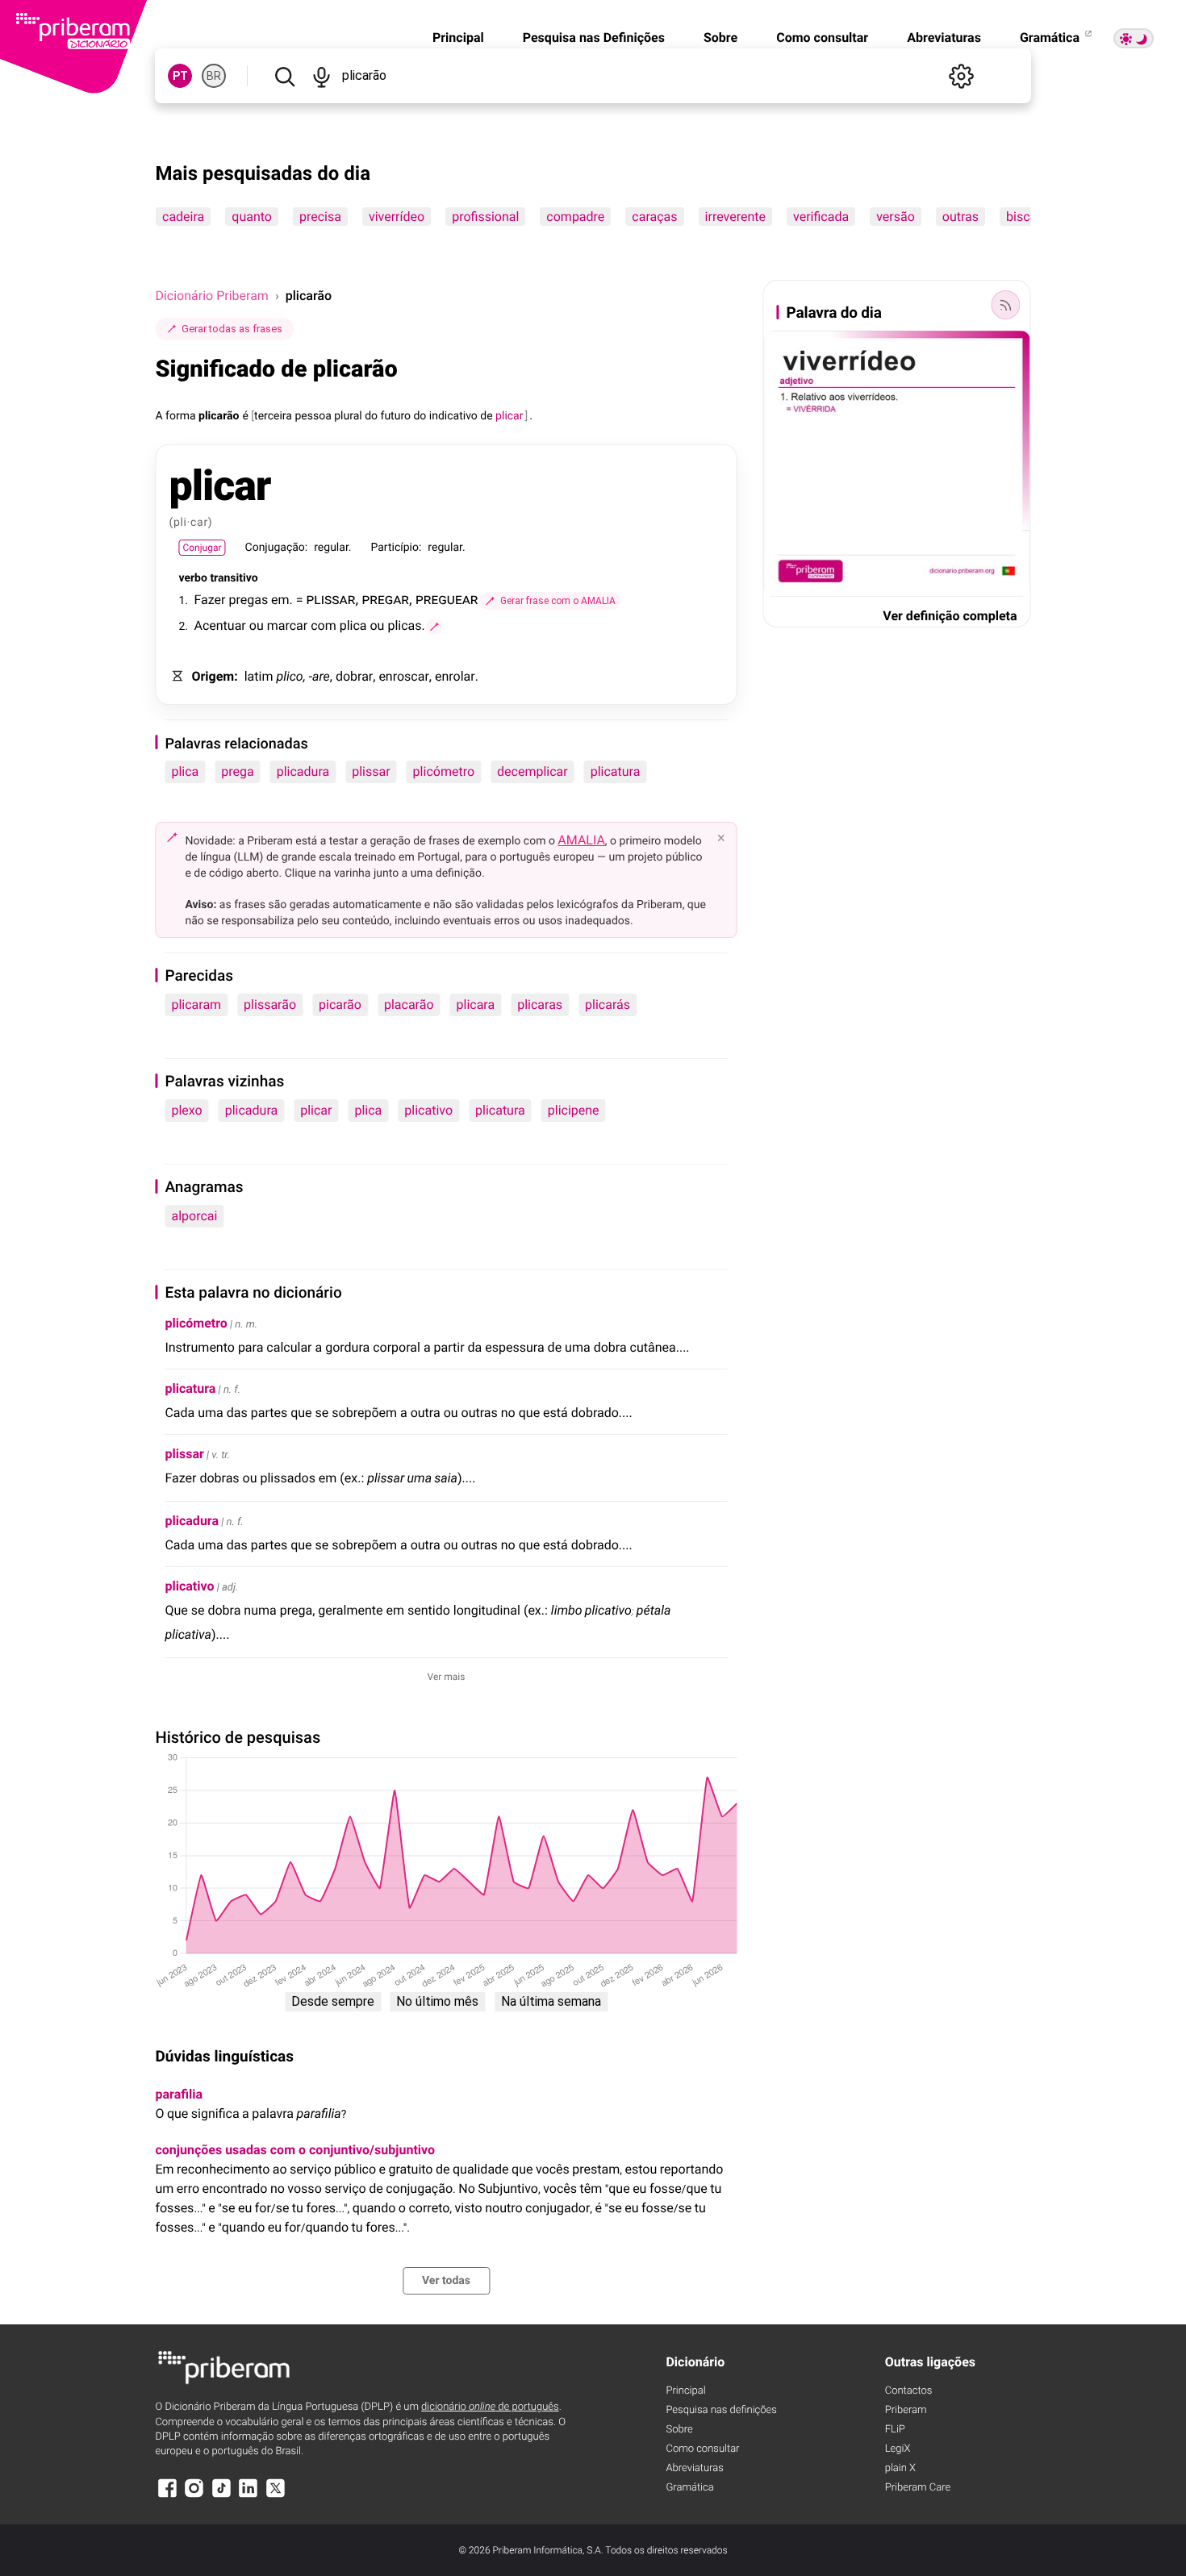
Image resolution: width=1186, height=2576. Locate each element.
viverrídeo (397, 217)
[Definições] (962, 76)
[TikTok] (221, 2496)
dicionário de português (490, 2407)
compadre (576, 217)
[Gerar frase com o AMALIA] (435, 627)
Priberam (906, 2410)
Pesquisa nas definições (721, 2410)
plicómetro (444, 771)
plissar (371, 771)
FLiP (895, 2430)
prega (237, 771)
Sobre (720, 38)
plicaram (196, 1005)
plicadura (303, 771)
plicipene (574, 1110)
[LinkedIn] (248, 2496)
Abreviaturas (944, 38)
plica (185, 771)
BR (214, 76)
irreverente (735, 217)
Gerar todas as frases (232, 329)
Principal (458, 38)
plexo (186, 1110)
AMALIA (581, 840)
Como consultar (822, 38)
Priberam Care (918, 2488)
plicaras (540, 1005)
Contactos (909, 2391)
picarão (340, 1005)
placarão (409, 1005)
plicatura (616, 771)
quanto (253, 217)
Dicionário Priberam (211, 296)
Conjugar (202, 548)
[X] (275, 2496)
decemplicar (532, 771)
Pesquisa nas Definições (594, 38)
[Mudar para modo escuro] (1134, 38)
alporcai (194, 1216)
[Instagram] (194, 2496)
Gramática (1051, 38)
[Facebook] (167, 2496)
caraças (655, 217)
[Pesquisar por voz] (322, 76)
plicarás (608, 1005)
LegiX (898, 2449)
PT (180, 76)
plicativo (428, 1110)
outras (960, 217)
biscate (1027, 217)
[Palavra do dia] (1006, 305)
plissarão (270, 1005)
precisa (320, 217)
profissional (486, 217)
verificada (821, 217)
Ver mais (447, 1677)
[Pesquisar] (284, 76)
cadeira (183, 217)
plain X (900, 2468)
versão (896, 217)
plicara (476, 1005)
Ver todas (446, 2281)
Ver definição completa (950, 616)
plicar (316, 1110)
